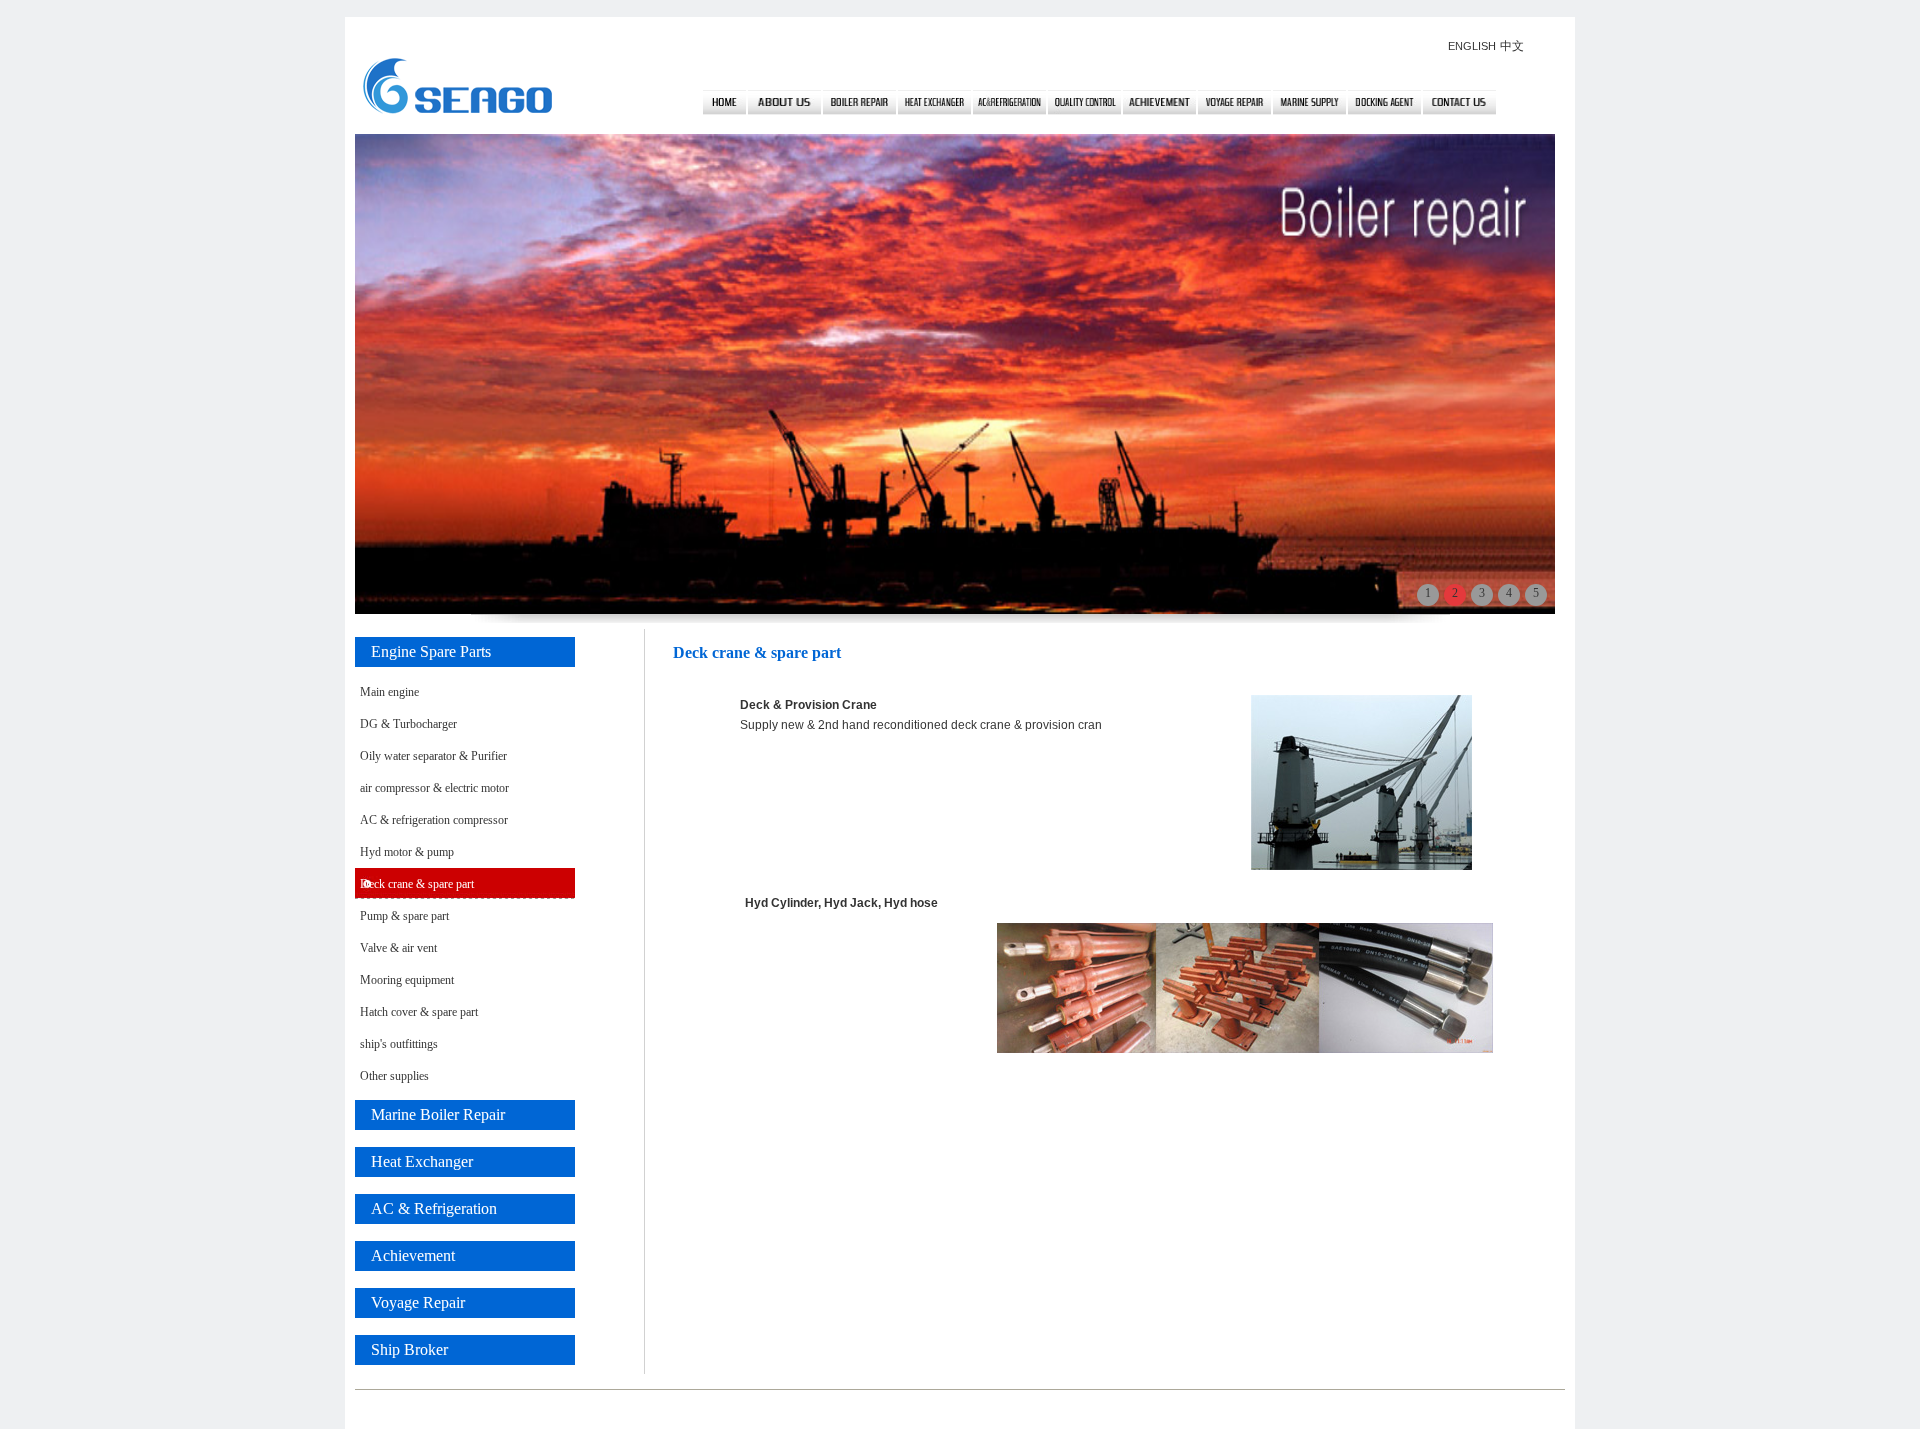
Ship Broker (401, 1349)
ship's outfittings (399, 1044)
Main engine (389, 692)
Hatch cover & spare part (419, 1012)
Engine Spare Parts (423, 651)
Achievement (405, 1255)
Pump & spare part (404, 916)
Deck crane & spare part (417, 884)
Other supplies (394, 1076)
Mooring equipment (407, 980)
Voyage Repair (410, 1302)
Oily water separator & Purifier (433, 756)
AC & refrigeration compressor (434, 820)
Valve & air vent (398, 948)
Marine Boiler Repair (430, 1114)
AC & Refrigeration (426, 1208)
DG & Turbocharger (408, 724)
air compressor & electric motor (434, 788)
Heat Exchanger (414, 1161)
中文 (1512, 46)
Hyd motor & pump (407, 852)
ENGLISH (1472, 46)
